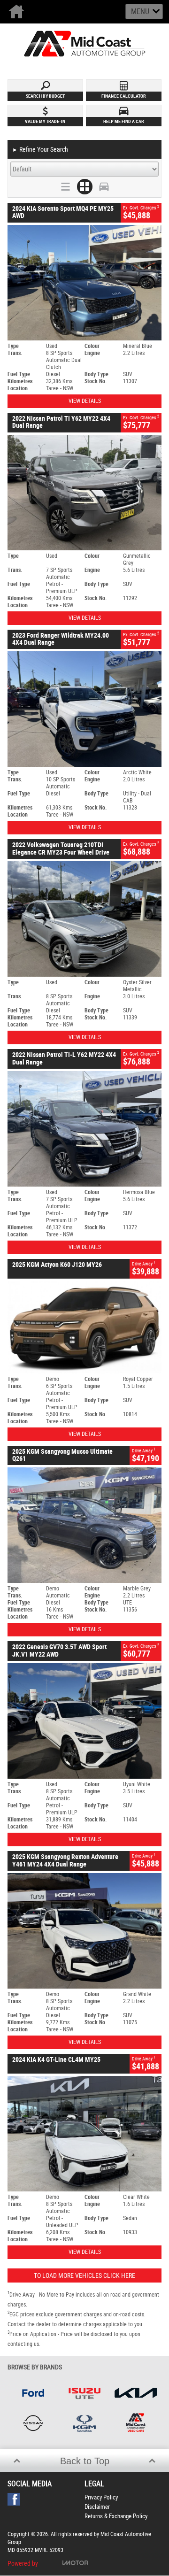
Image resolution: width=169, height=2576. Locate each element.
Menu (140, 12)
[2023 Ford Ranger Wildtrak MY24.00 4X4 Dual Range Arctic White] (84, 709)
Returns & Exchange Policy (116, 2516)
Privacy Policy (101, 2497)
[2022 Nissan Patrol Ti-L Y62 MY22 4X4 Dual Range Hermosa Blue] (84, 1129)
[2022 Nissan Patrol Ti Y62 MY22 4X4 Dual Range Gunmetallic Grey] (84, 493)
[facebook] (16, 2502)
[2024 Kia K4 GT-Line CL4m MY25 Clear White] (84, 2134)
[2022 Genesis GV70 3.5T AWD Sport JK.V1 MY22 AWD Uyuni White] (84, 1721)
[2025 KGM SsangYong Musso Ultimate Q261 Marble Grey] (84, 1525)
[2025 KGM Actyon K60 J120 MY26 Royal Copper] (84, 1327)
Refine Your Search (40, 149)
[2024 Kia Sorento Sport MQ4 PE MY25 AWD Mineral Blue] (84, 283)
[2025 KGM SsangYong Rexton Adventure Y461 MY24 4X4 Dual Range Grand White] (84, 1931)
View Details (85, 401)
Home (18, 12)
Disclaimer (97, 2507)
